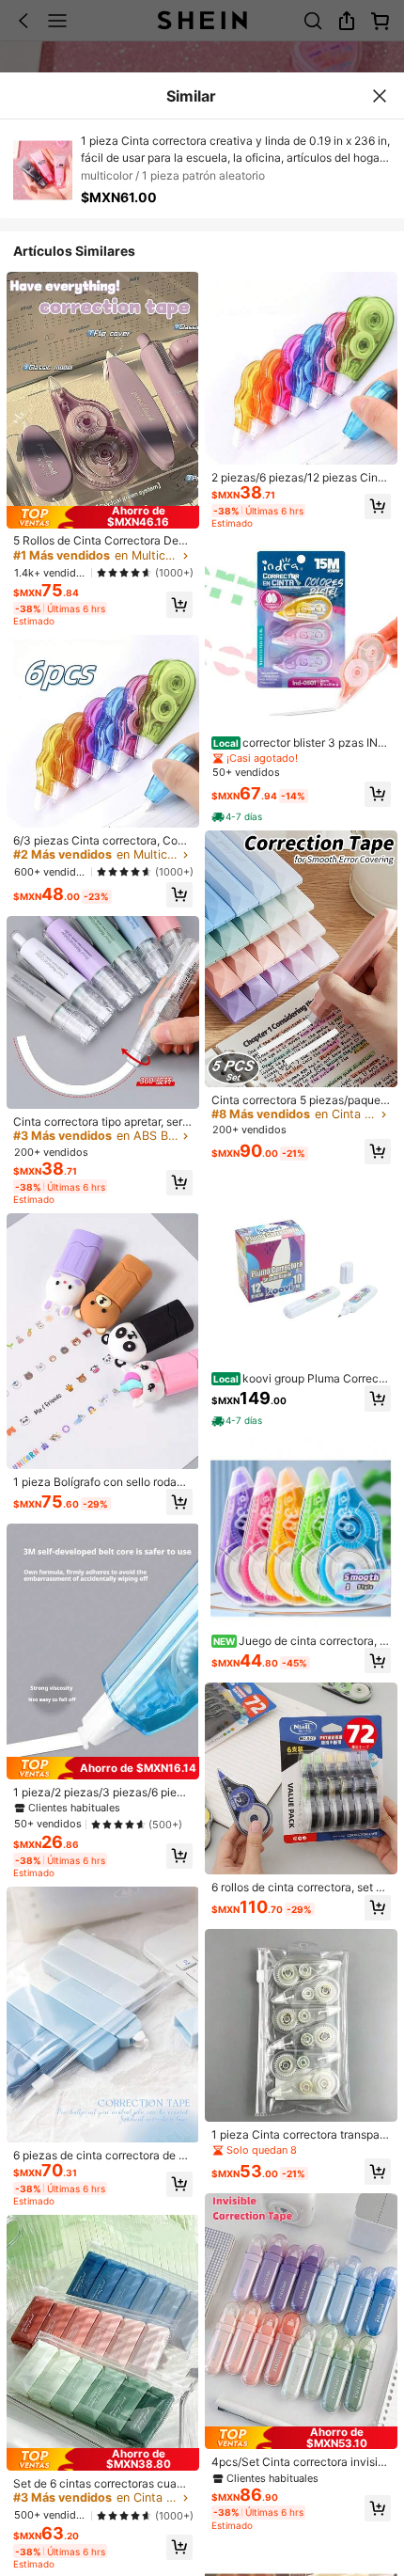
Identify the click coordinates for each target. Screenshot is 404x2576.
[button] (179, 605)
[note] (238, 817)
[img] (103, 517)
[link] (103, 541)
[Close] (380, 96)
